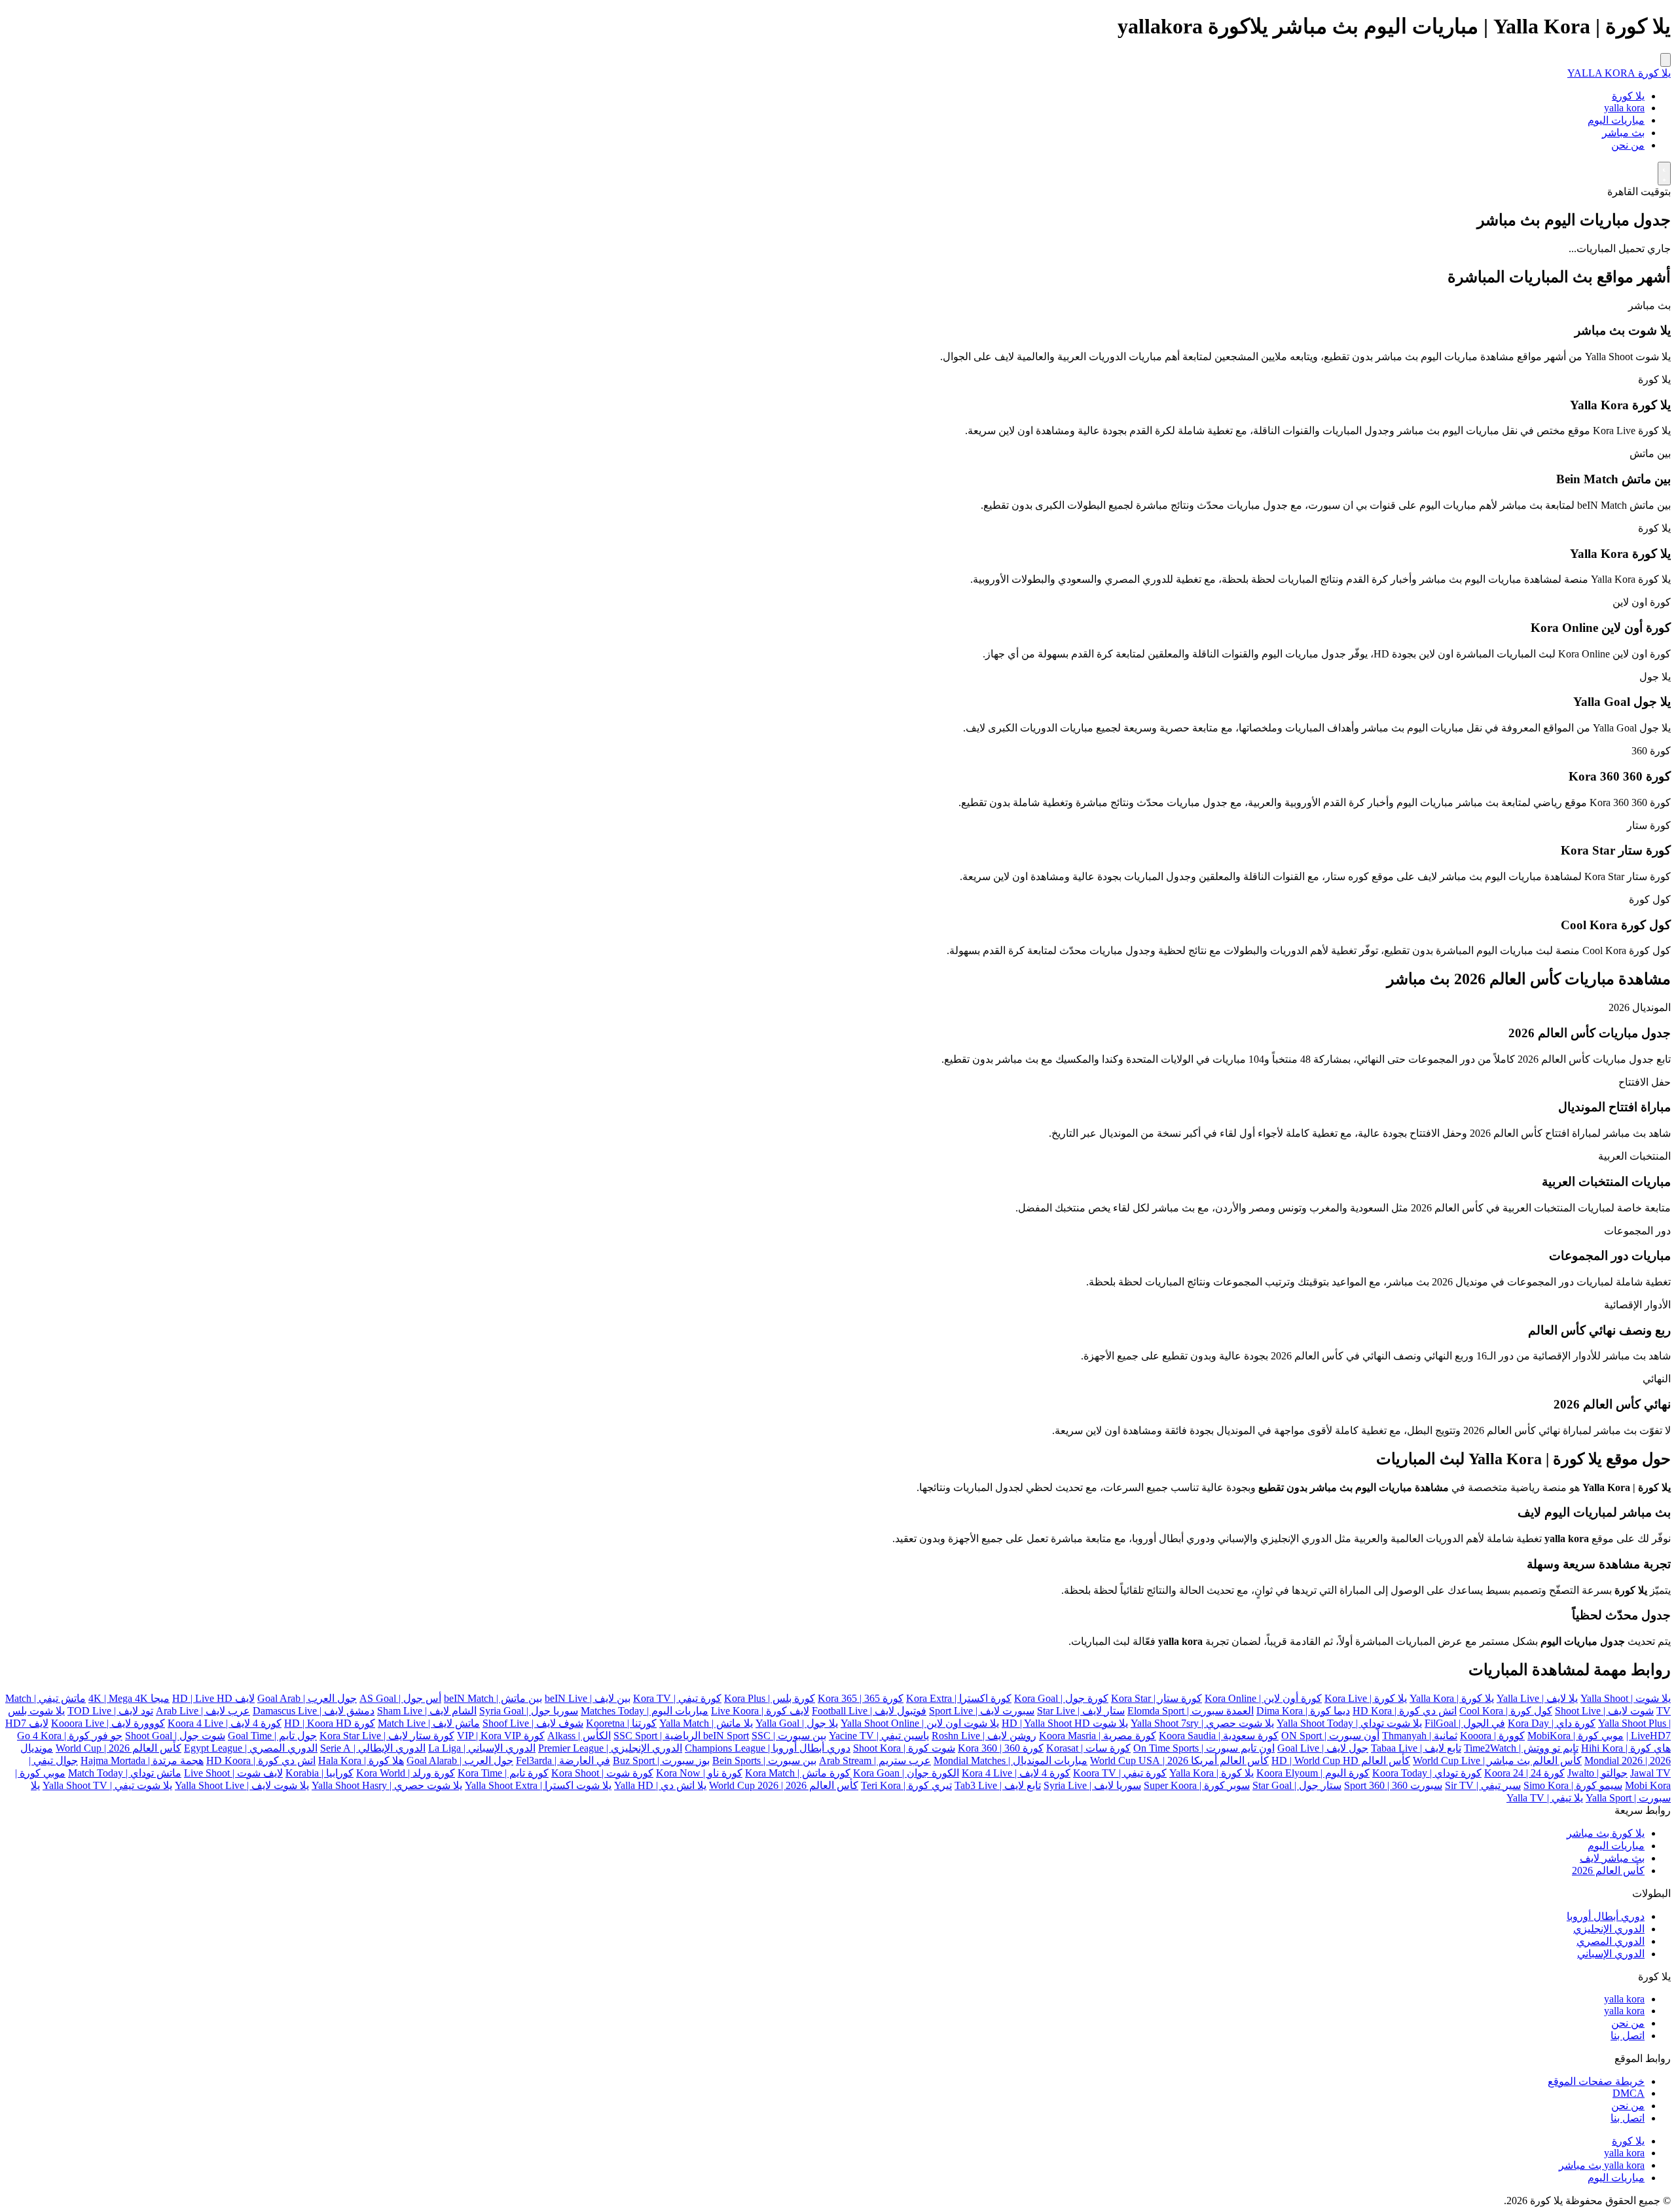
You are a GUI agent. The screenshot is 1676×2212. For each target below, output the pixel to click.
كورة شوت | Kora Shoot (602, 1773)
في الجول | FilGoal (1465, 1723)
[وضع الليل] (1664, 174)
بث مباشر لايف (1612, 1858)
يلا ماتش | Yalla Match (706, 1723)
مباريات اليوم (1616, 120)
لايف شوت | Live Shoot (233, 1773)
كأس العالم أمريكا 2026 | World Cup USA (1179, 1760)
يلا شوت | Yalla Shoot (1626, 1698)
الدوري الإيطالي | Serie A (373, 1748)
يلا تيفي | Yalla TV (1545, 1798)
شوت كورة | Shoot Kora (904, 1748)
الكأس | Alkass (579, 1736)
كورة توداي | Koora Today (1427, 1773)
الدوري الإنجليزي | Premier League (610, 1748)
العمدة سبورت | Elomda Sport (1191, 1711)
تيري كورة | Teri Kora (906, 1785)
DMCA (1629, 2093)
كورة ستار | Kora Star (1157, 1698)
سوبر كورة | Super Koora (1197, 1785)
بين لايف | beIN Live (588, 1698)
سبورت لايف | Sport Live (982, 1711)
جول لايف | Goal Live (1323, 1748)
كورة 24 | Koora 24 (1524, 1773)
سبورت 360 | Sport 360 (1393, 1785)
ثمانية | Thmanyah (1420, 1736)
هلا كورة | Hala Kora (361, 1760)
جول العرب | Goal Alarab (460, 1760)
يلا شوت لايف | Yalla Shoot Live (242, 1785)
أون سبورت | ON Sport (1330, 1736)
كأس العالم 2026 (1608, 1871)
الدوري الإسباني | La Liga (482, 1748)
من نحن (1628, 145)
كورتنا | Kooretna (621, 1723)
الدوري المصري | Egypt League (251, 1748)
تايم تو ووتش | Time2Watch (1521, 1748)
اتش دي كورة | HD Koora (261, 1760)
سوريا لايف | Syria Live (1092, 1785)
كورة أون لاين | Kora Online (1263, 1698)
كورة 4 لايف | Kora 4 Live (1016, 1773)
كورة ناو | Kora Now (699, 1773)
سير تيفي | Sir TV (1483, 1785)
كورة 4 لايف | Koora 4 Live (225, 1723)
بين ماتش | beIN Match (493, 1698)
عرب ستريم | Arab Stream (875, 1760)
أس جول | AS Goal (400, 1698)
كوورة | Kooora (1492, 1736)
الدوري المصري (1611, 1941)
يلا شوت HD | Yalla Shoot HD (1065, 1723)
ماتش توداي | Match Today (125, 1773)
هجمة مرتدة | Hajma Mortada (142, 1760)
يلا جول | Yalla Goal (797, 1723)
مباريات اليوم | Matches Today (645, 1711)
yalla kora (1624, 108)
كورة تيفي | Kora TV (677, 1698)
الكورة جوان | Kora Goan (906, 1773)
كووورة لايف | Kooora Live (108, 1723)
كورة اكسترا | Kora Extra (959, 1698)
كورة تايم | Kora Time (503, 1773)
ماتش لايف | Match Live (429, 1723)
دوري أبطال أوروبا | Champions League (768, 1748)
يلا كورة (1628, 96)
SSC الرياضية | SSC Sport (692, 1736)
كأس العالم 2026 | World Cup (118, 1748)
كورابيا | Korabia (319, 1773)
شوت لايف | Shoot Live (1604, 1711)
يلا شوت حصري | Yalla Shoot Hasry (387, 1785)
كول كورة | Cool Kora (1506, 1711)
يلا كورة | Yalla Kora (1452, 1698)
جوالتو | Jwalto (1597, 1773)
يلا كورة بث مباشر (1606, 1833)
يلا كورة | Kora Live (1366, 1698)
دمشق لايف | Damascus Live (314, 1711)
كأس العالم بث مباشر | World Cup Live (1497, 1760)
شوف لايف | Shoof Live (533, 1723)
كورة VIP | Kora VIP (501, 1736)
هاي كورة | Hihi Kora (1626, 1748)
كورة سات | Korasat (1088, 1748)
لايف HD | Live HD (213, 1698)
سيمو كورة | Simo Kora (1573, 1785)
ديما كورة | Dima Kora (1303, 1711)
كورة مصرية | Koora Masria (1098, 1736)
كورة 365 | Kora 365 (861, 1698)
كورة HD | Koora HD (330, 1723)
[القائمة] (1666, 60)
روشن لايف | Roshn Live (984, 1736)
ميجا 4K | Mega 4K (129, 1698)
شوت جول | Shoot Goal (175, 1736)
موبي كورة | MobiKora (1576, 1736)
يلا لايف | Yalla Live (1537, 1698)
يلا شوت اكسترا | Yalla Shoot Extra (538, 1785)
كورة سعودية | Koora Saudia (1219, 1736)
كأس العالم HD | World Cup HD (1341, 1760)
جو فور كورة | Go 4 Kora (70, 1736)
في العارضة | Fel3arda (563, 1760)
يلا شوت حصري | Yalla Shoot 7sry (1202, 1723)
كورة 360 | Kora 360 (1001, 1748)
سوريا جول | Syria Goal (529, 1711)
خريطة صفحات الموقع (1596, 2081)
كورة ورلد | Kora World (406, 1773)
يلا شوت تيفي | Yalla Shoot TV (107, 1785)
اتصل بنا (1628, 2036)
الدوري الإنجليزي (1609, 1929)
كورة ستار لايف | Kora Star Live (387, 1736)
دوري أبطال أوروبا (1606, 1916)
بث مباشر (1623, 133)
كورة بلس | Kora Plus (770, 1698)
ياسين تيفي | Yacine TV (879, 1736)
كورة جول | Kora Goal (1061, 1698)
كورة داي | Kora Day (1552, 1723)
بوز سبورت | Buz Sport (661, 1760)
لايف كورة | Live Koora (760, 1711)
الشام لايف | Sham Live (427, 1711)
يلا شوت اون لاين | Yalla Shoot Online (920, 1723)
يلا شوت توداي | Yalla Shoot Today (1349, 1723)
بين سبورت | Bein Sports (764, 1760)
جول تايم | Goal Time (272, 1736)
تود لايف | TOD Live (110, 1711)
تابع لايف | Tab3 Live (998, 1785)
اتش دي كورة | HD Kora (1405, 1711)
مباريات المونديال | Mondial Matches (1011, 1760)
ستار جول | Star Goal (1297, 1785)
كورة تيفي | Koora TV (1120, 1773)
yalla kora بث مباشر (1602, 2165)
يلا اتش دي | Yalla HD (660, 1785)
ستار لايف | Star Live (1081, 1711)
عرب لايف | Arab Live (203, 1711)
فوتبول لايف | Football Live (869, 1711)
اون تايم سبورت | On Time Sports (1204, 1748)
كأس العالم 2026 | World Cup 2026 (784, 1785)
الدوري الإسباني (1611, 1954)
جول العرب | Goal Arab (307, 1698)
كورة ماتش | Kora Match (798, 1773)
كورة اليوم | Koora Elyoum (1313, 1773)
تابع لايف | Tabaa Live (1416, 1748)
